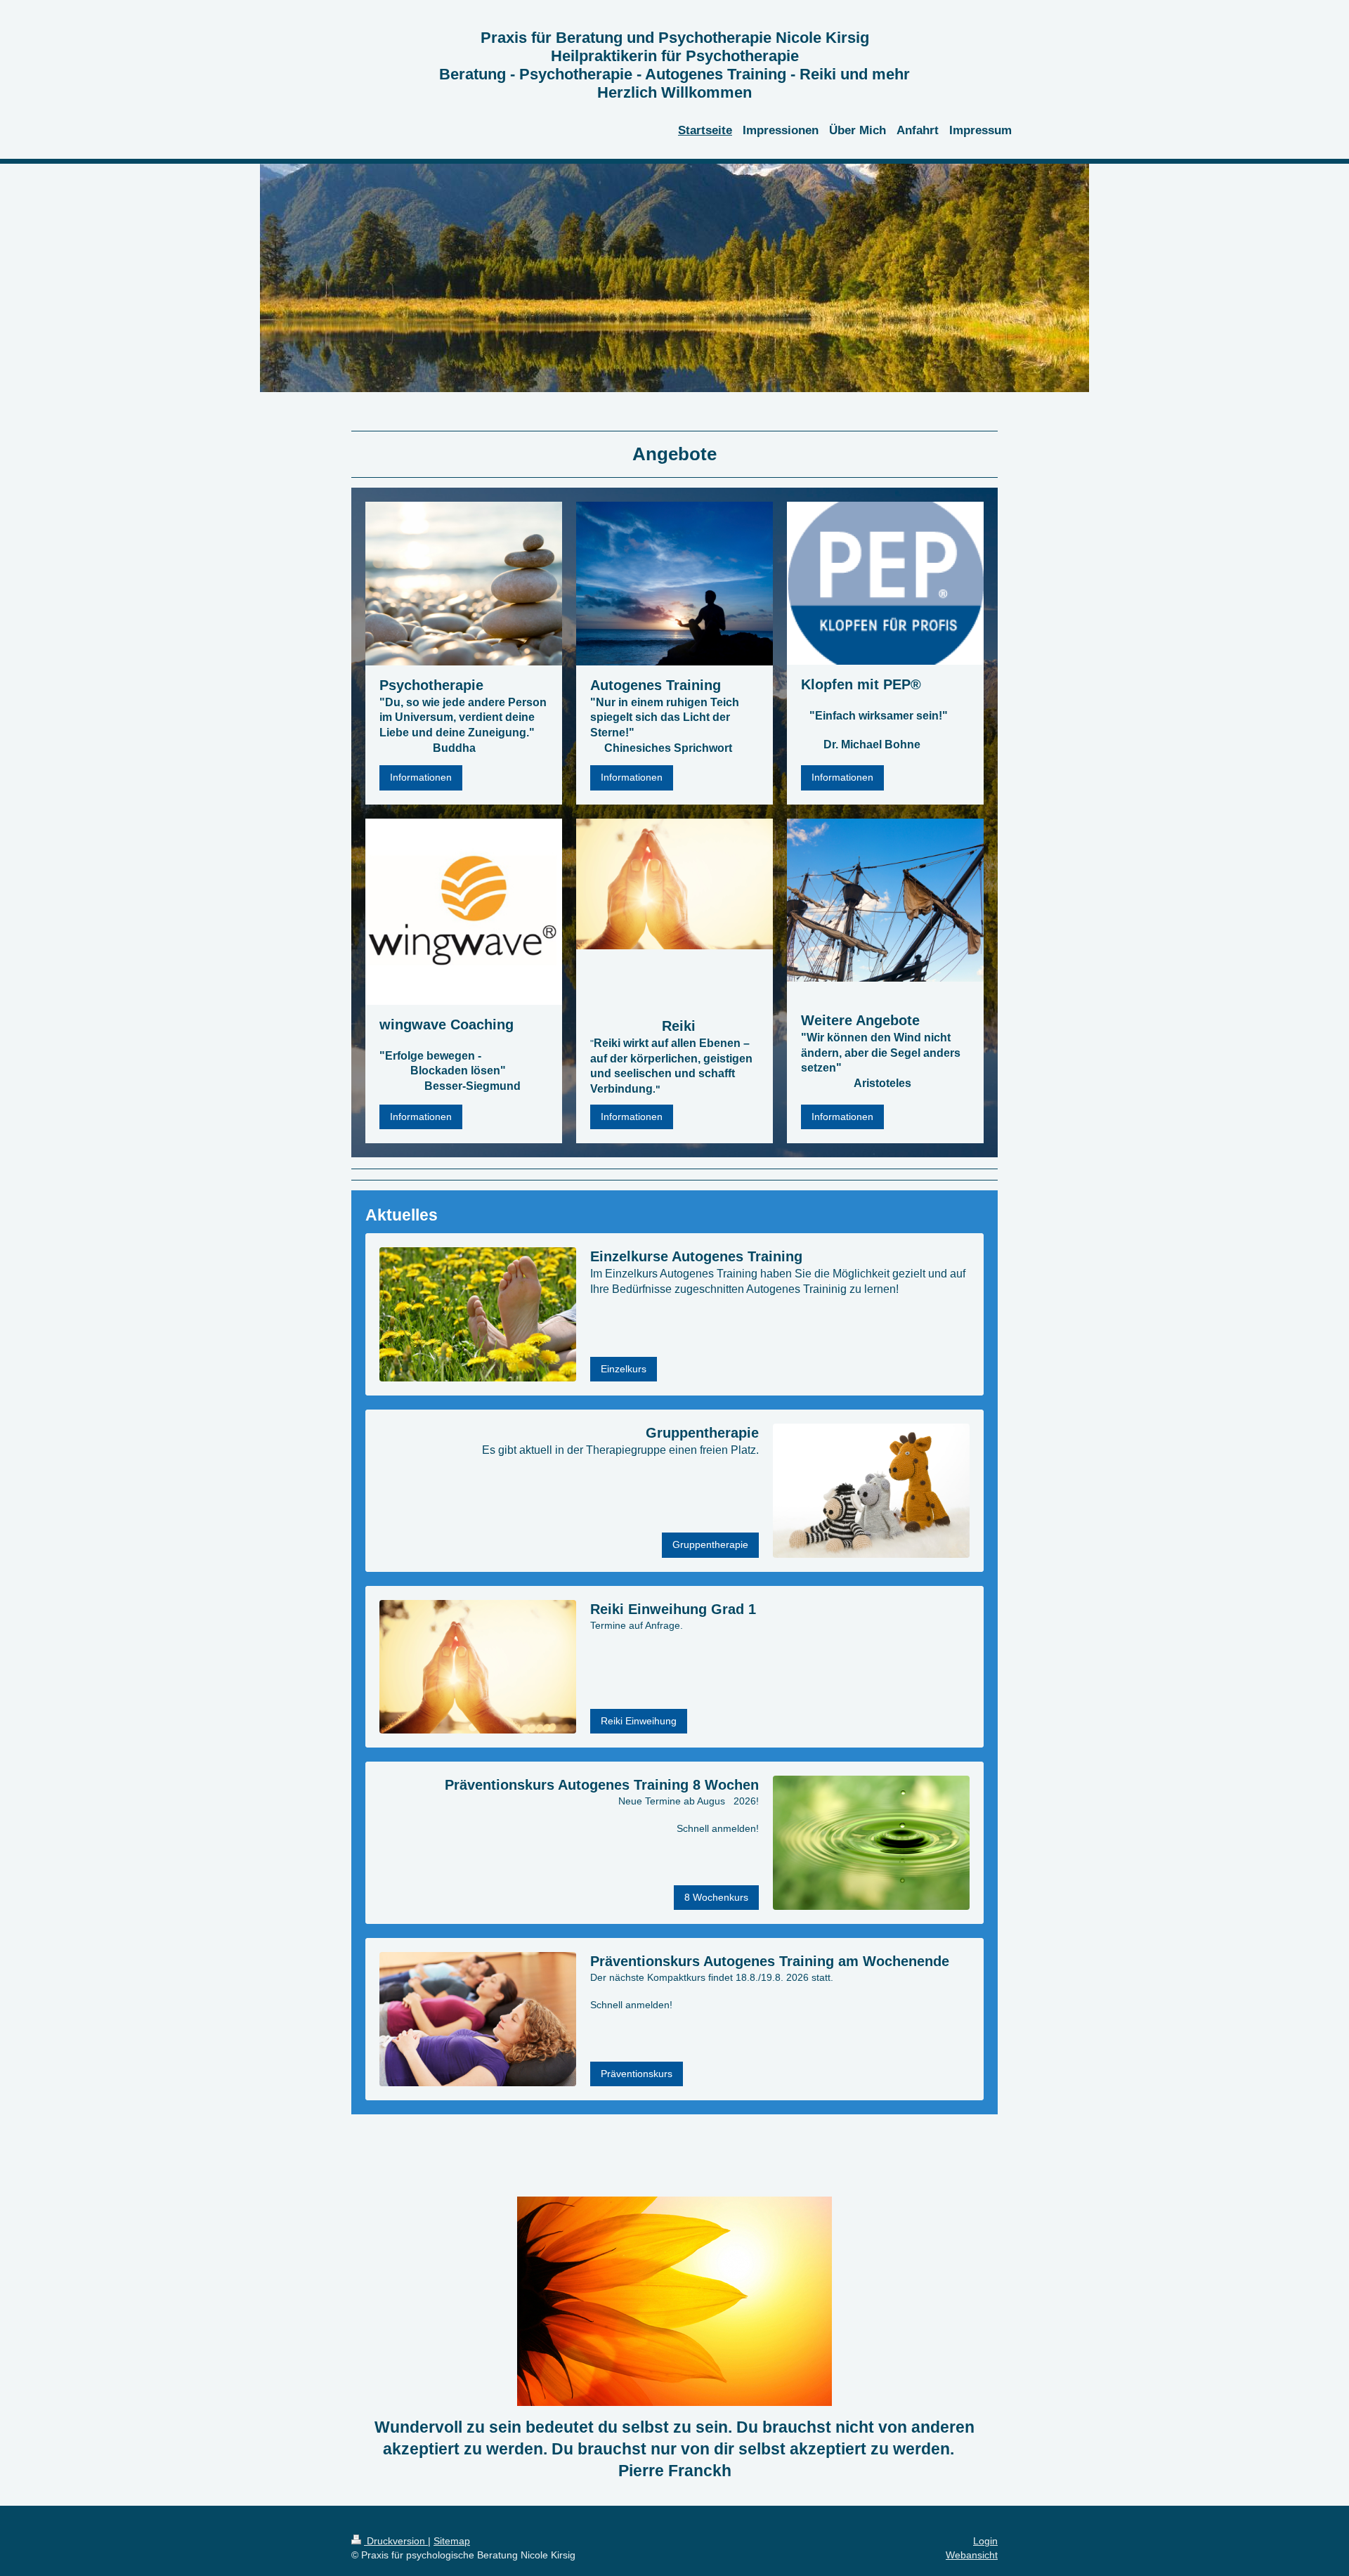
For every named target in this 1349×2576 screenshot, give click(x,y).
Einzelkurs (624, 1369)
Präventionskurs (637, 2074)
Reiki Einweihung (639, 1721)
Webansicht (972, 2555)
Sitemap (452, 2541)
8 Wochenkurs (716, 1897)
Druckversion (396, 2541)
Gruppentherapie (710, 1544)
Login (985, 2541)
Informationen (421, 777)
